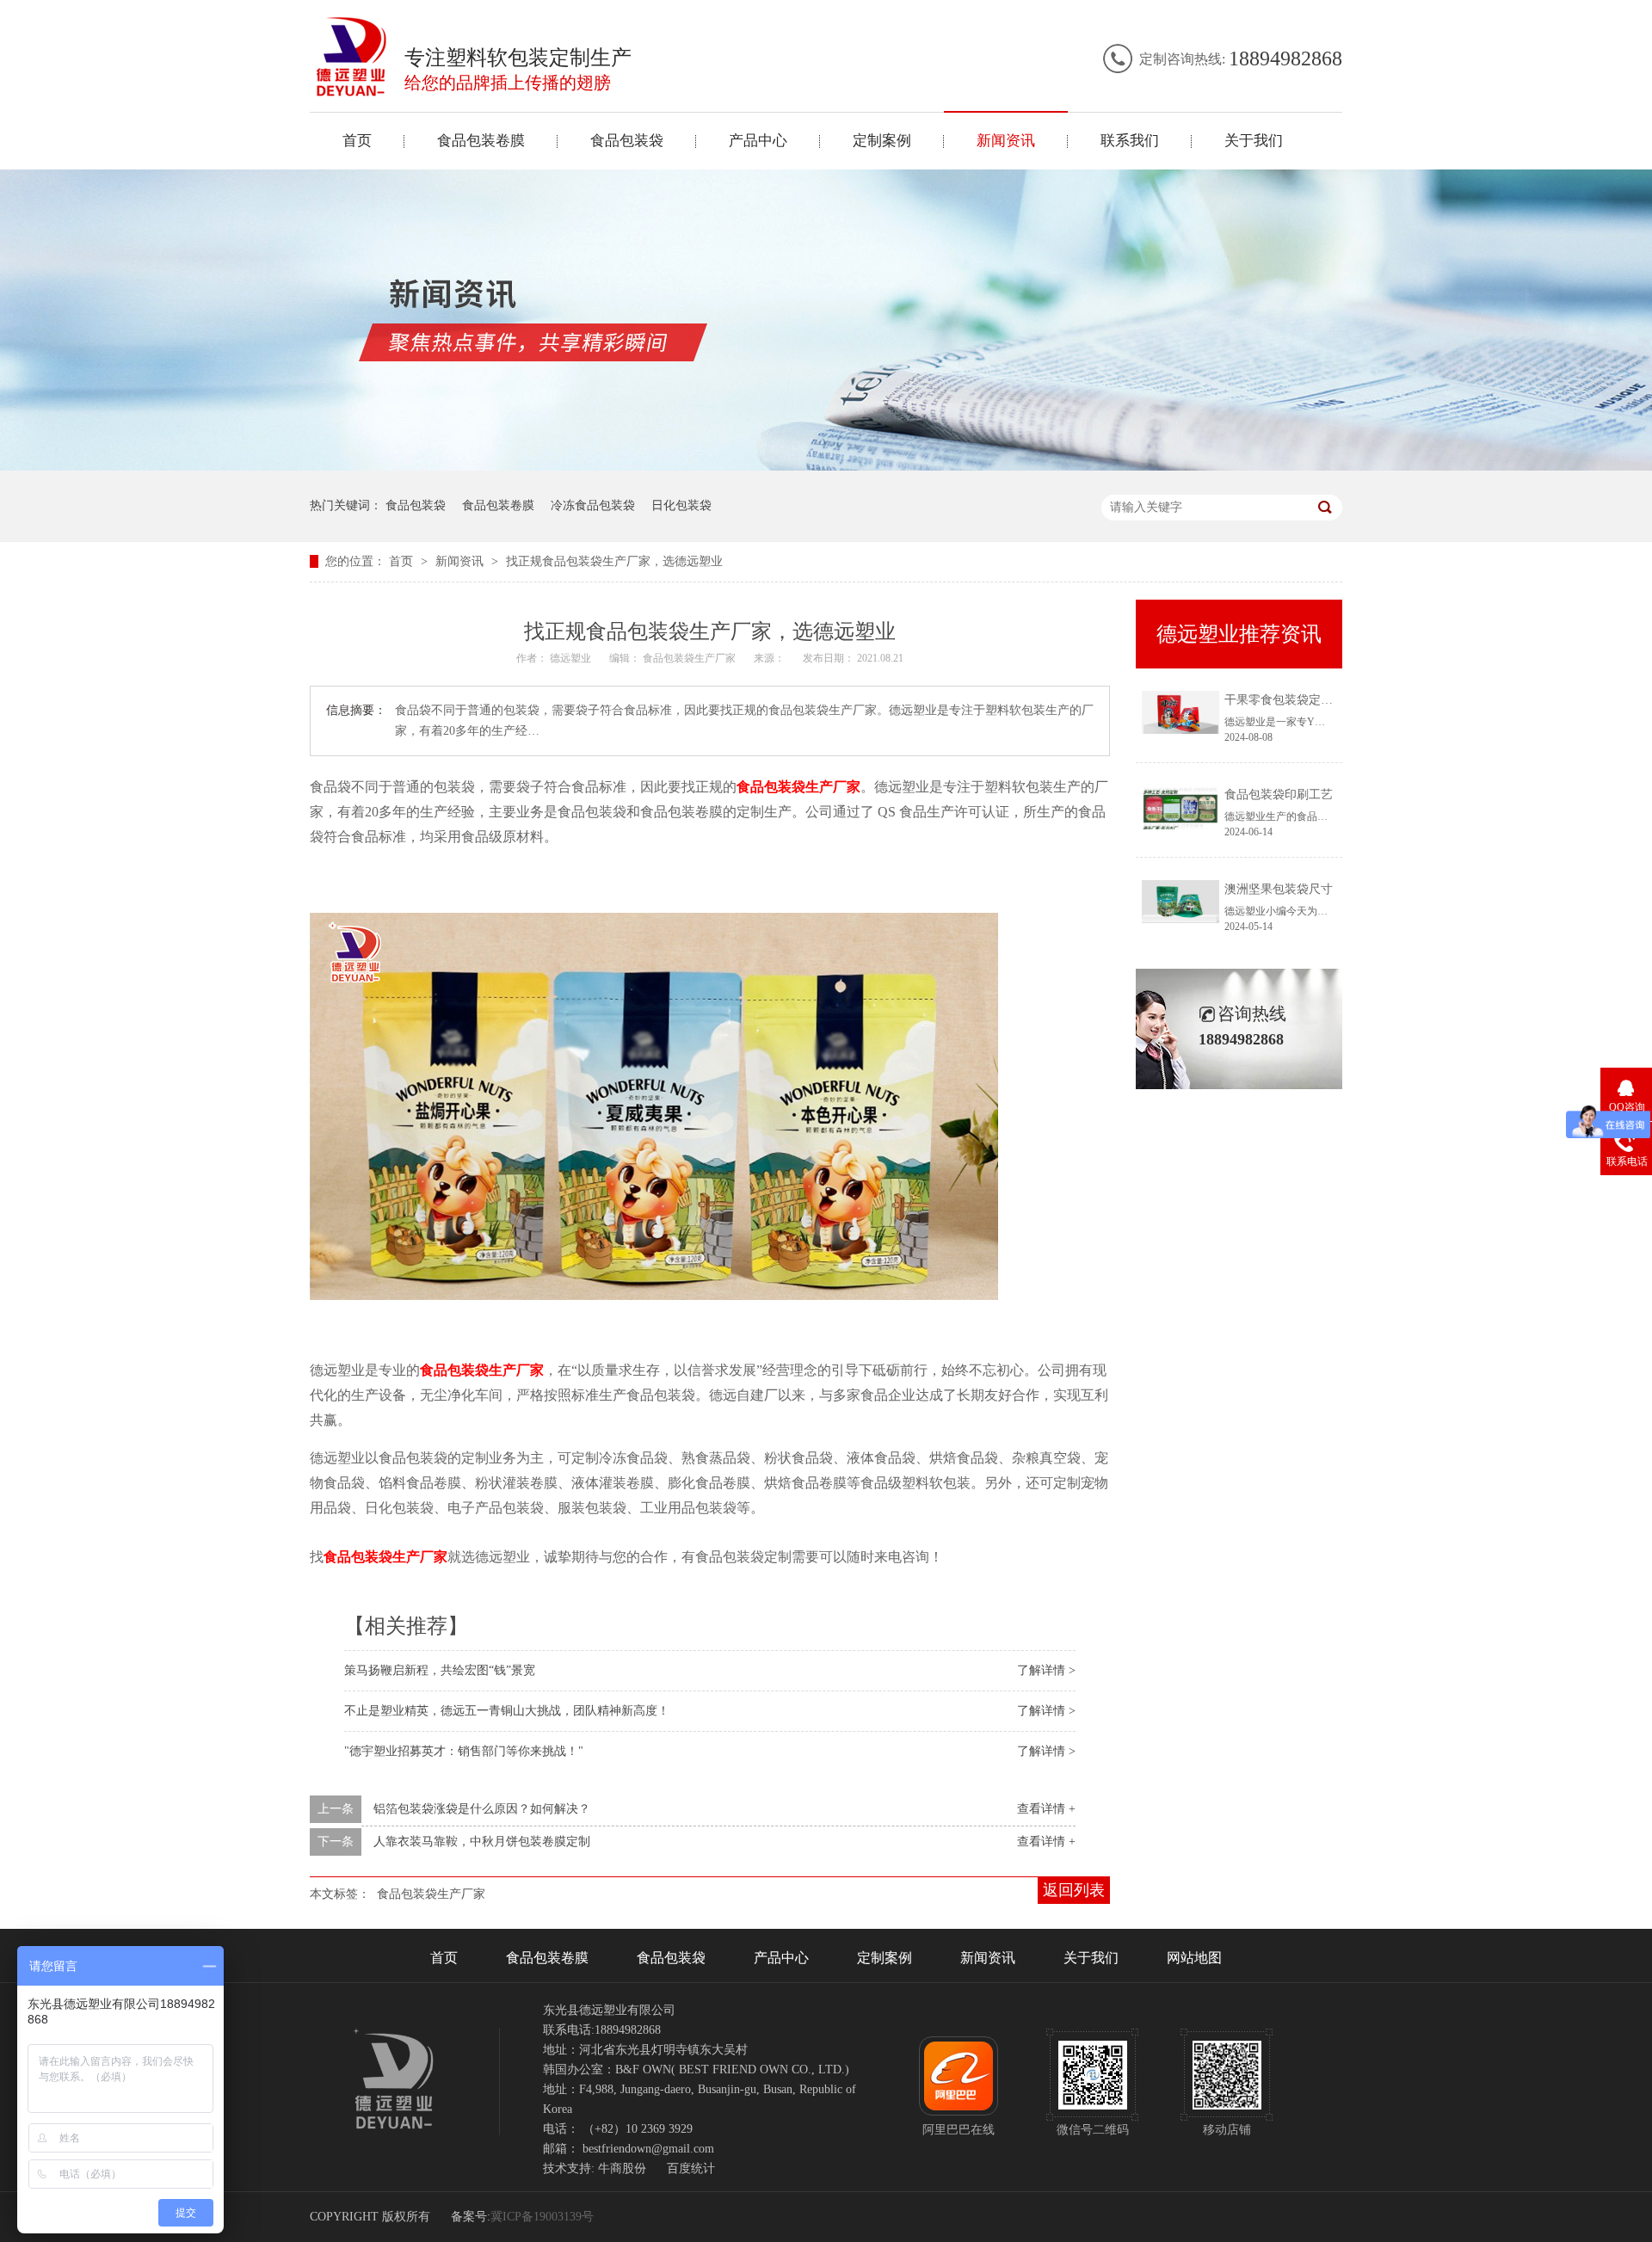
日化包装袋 (681, 505)
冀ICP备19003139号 (542, 2217)
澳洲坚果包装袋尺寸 (1279, 889)
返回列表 (1074, 1890)
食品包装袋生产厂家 (798, 787)
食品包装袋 (627, 141)
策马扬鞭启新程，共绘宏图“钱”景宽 (440, 1670)
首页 (357, 141)
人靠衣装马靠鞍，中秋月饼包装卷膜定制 (482, 1842)
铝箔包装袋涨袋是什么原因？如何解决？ (482, 1809)
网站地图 (1194, 1958)
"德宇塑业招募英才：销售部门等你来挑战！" (464, 1751)
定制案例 (882, 141)
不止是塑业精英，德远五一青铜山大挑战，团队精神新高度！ (507, 1711)
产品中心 (758, 141)
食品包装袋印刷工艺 (1279, 795)
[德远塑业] (352, 92)
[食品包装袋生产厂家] (654, 1296)
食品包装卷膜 (481, 141)
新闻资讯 (1006, 141)
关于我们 (1254, 141)
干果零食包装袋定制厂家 (1291, 700)
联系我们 (1130, 141)
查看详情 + (1046, 1809)
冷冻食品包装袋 (593, 505)
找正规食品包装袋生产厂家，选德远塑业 (614, 561)
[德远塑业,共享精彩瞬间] (826, 467)
